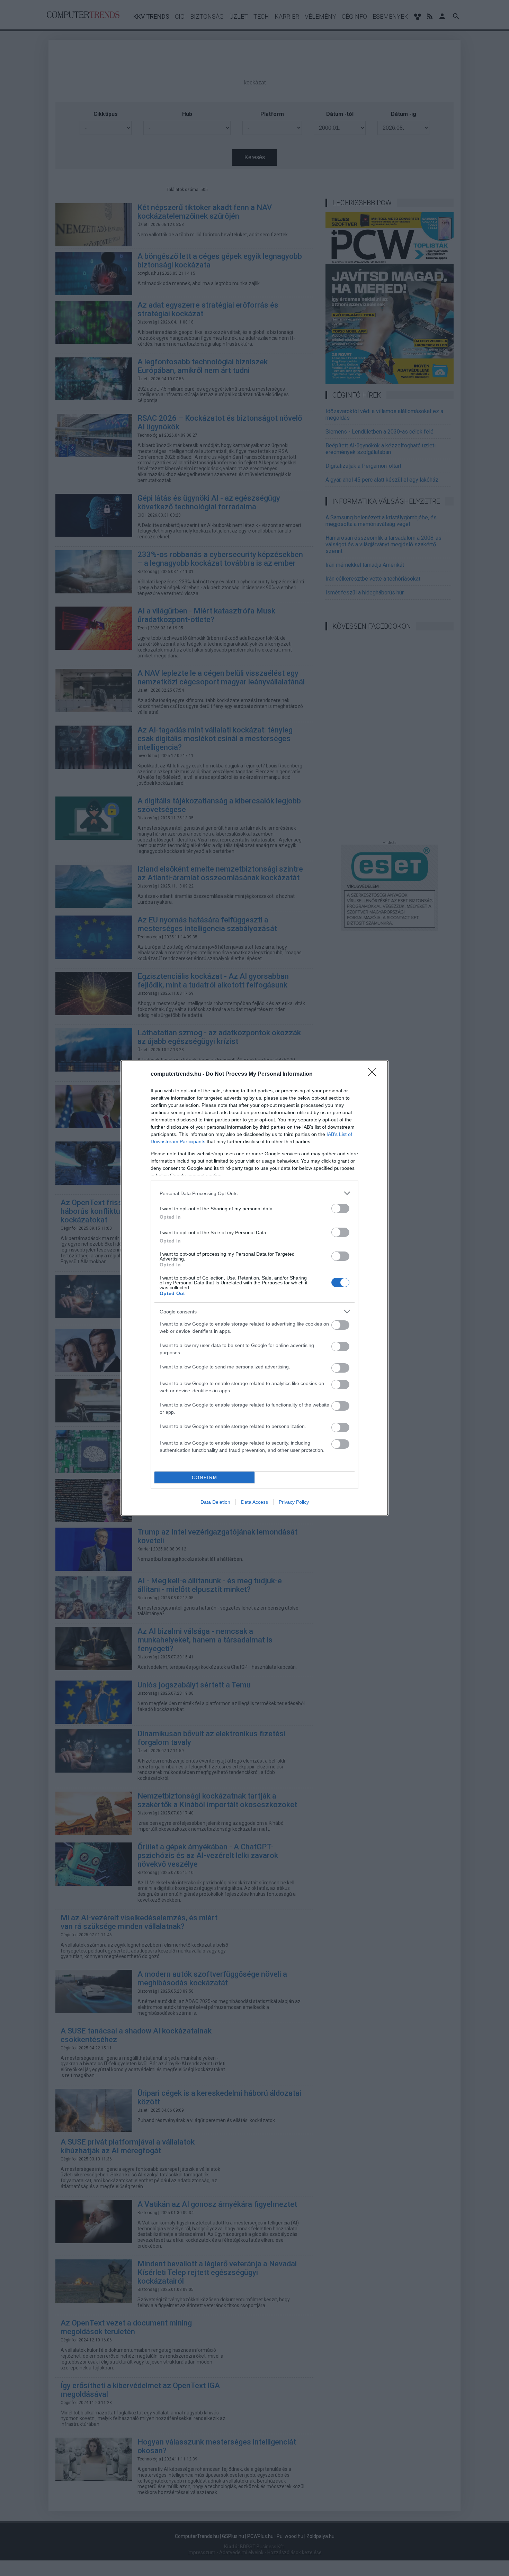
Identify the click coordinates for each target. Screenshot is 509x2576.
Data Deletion (215, 1502)
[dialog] (254, 1288)
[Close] (374, 1074)
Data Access (254, 1502)
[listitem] (254, 1193)
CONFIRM (205, 1478)
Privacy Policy (294, 1502)
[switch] (340, 1208)
